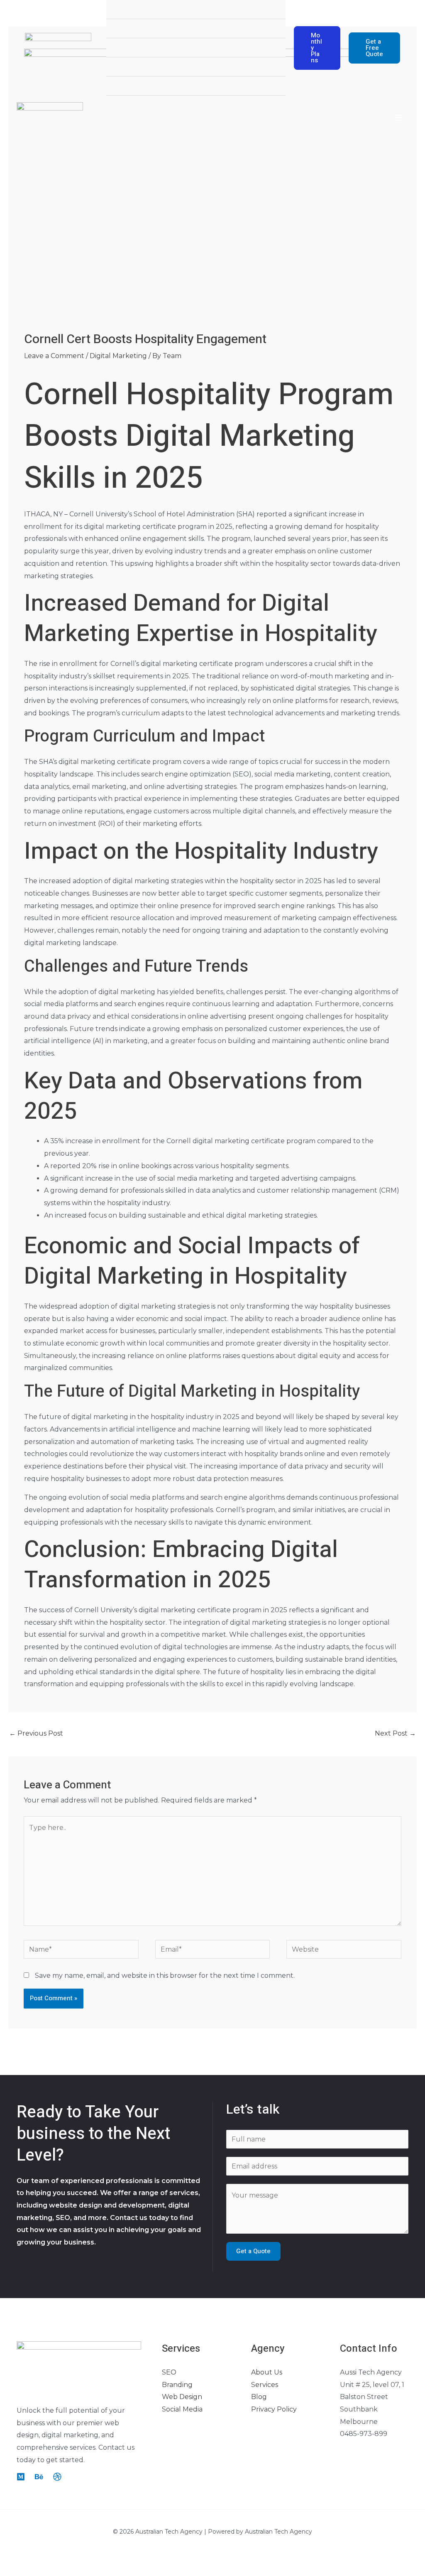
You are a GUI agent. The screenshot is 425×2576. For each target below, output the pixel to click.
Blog (259, 2397)
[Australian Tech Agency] (58, 48)
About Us (267, 2372)
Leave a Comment (54, 356)
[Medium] (21, 2477)
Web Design (182, 2397)
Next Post (395, 1733)
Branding (177, 2385)
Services (265, 2385)
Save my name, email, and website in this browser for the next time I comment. (165, 1976)
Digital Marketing (118, 356)
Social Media (182, 2409)
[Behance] (39, 2477)
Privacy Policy (274, 2409)
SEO (169, 2372)
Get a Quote (253, 2251)
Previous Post (36, 1733)
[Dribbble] (57, 2477)
